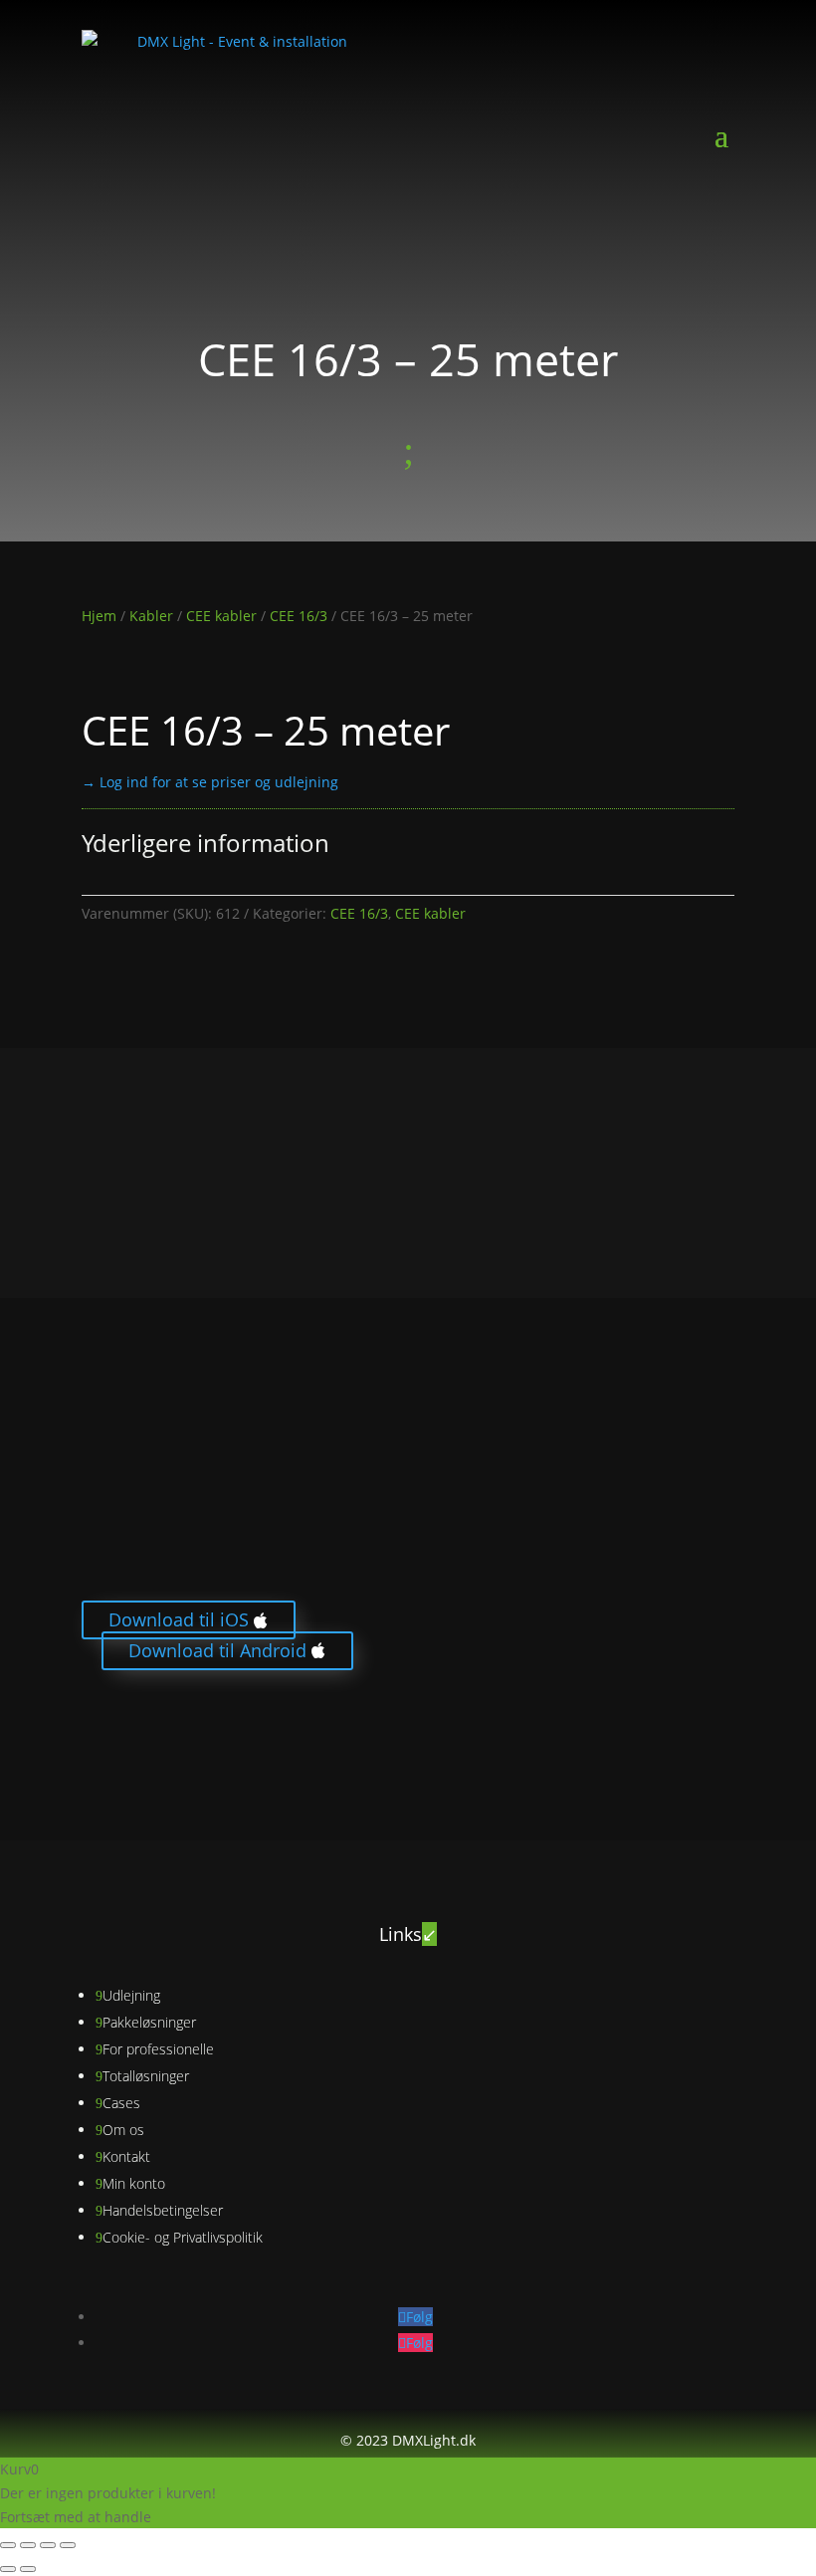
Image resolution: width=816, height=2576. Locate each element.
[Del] (48, 2545)
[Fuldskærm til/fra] (28, 2545)
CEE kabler (221, 616)
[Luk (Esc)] (68, 2545)
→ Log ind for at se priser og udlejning (210, 782)
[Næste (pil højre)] (28, 2569)
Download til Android (217, 1650)
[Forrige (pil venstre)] (8, 2569)
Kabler (151, 616)
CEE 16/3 (299, 616)
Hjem (99, 616)
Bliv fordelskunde (160, 1731)
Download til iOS (179, 1620)
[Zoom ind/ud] (8, 2545)
